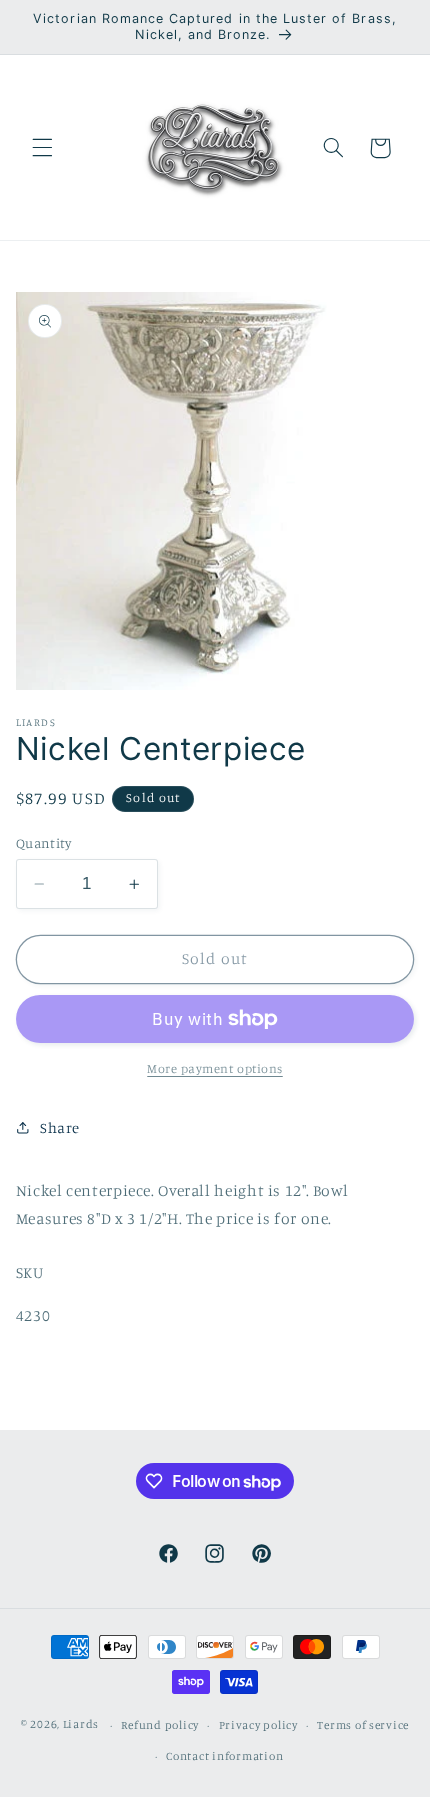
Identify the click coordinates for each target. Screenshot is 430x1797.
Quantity (43, 843)
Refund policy (160, 1725)
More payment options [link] (215, 1068)
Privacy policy (258, 1725)
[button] (42, 148)
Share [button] (60, 1127)
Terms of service (363, 1725)
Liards (81, 1725)
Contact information (224, 1756)
